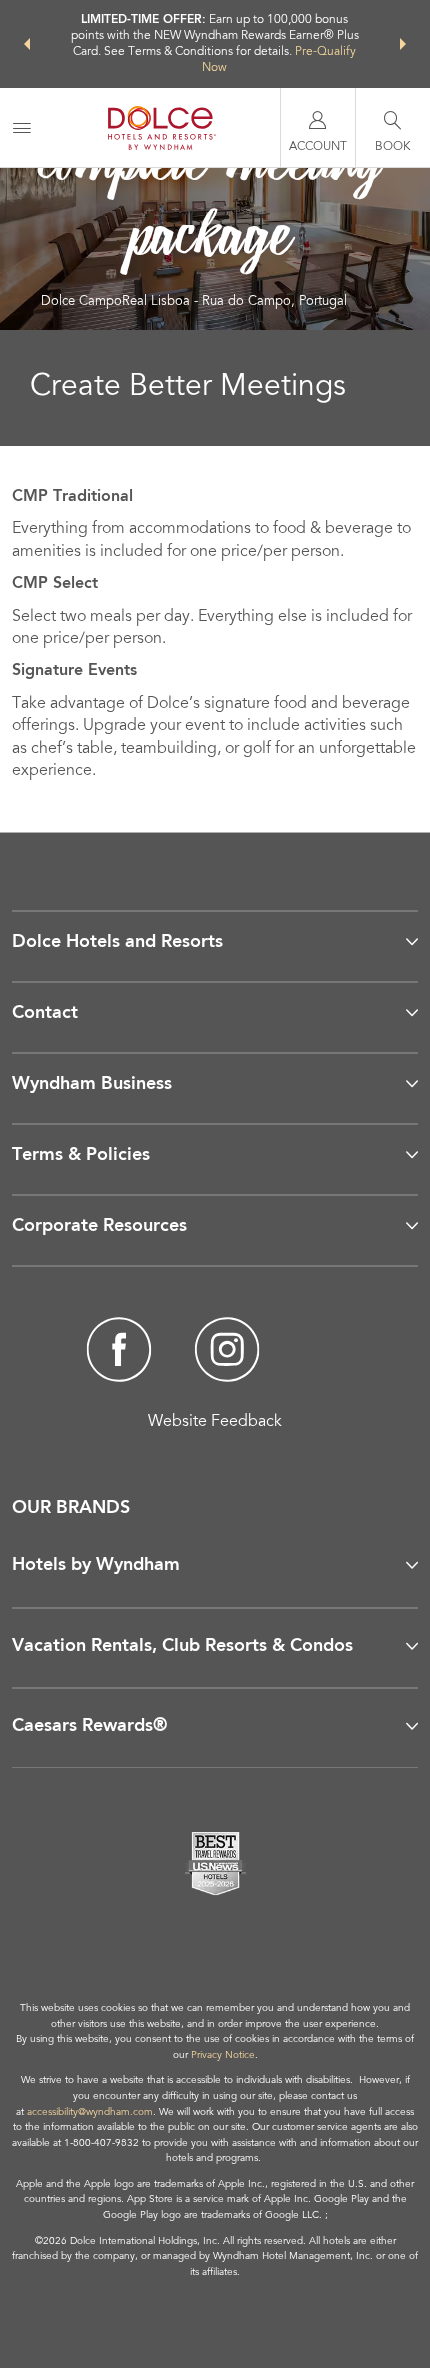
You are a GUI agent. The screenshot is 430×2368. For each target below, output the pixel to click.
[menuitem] (22, 127)
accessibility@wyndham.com (90, 2113)
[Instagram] (226, 1353)
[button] (27, 44)
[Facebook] (119, 1353)
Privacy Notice (223, 2056)
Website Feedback (215, 1422)
